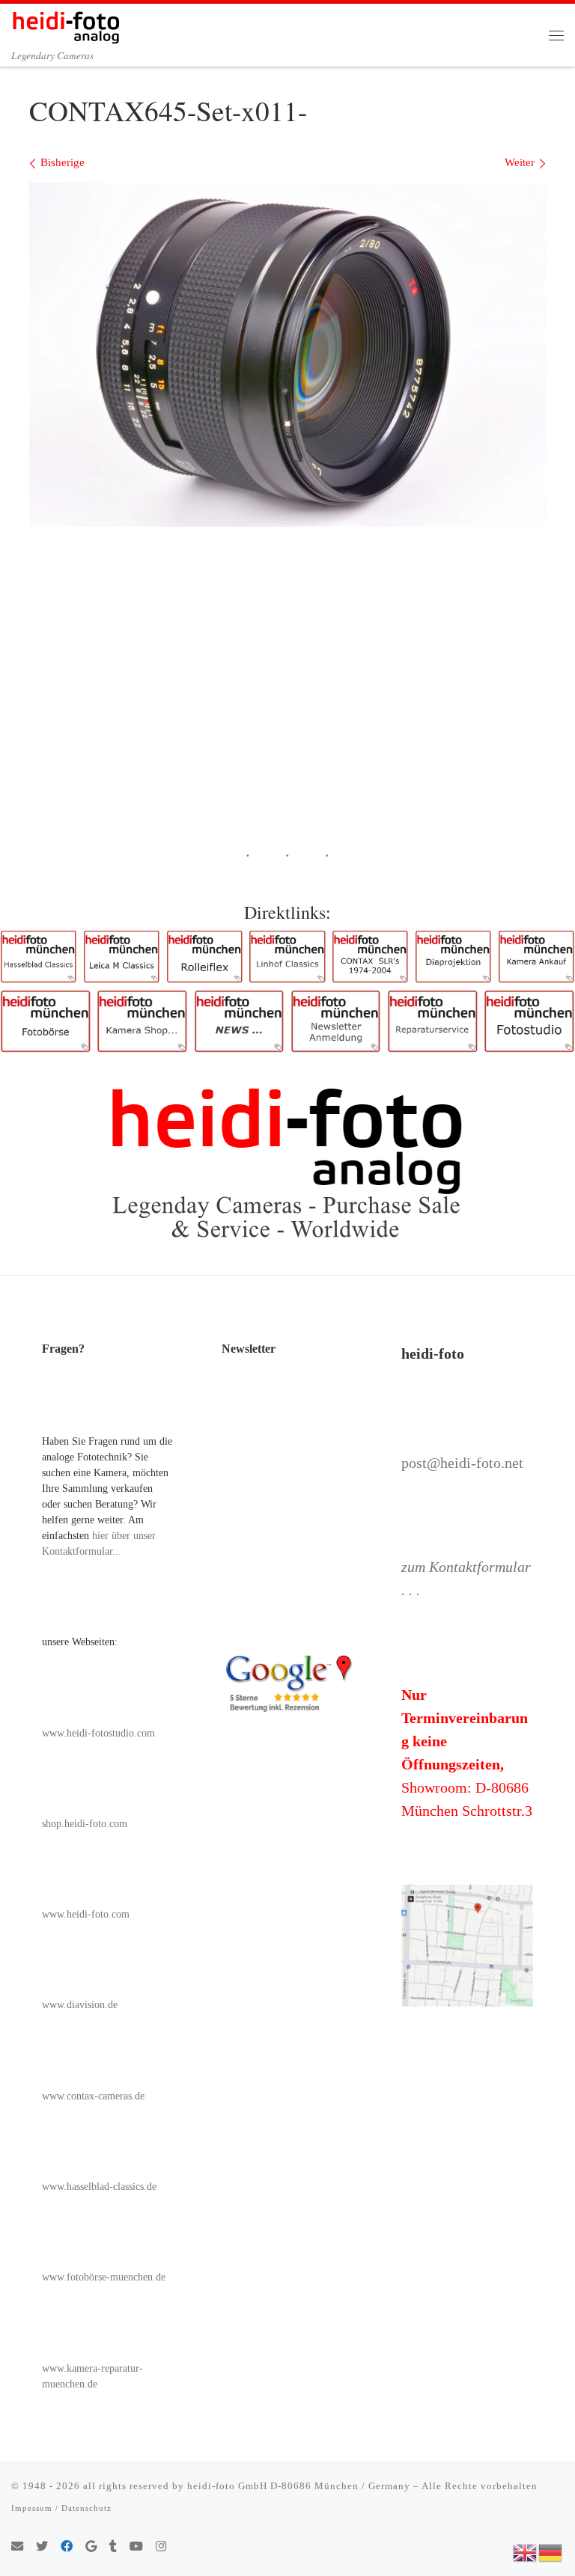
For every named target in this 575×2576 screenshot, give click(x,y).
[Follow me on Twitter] (42, 2547)
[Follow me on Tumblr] (113, 2547)
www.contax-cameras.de (93, 2096)
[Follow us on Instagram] (161, 2547)
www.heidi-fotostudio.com (98, 1733)
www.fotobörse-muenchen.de (104, 2277)
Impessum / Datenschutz (61, 2508)
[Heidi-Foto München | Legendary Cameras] (66, 25)
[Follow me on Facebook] (67, 2547)
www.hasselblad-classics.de (99, 2187)
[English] (526, 2551)
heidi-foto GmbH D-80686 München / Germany (299, 2486)
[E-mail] (17, 2547)
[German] (551, 2551)
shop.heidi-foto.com (85, 1824)
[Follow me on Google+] (91, 2547)
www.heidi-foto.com (86, 1914)
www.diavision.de (80, 2005)
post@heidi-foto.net (462, 1463)
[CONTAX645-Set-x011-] (287, 355)
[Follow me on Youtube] (136, 2547)
